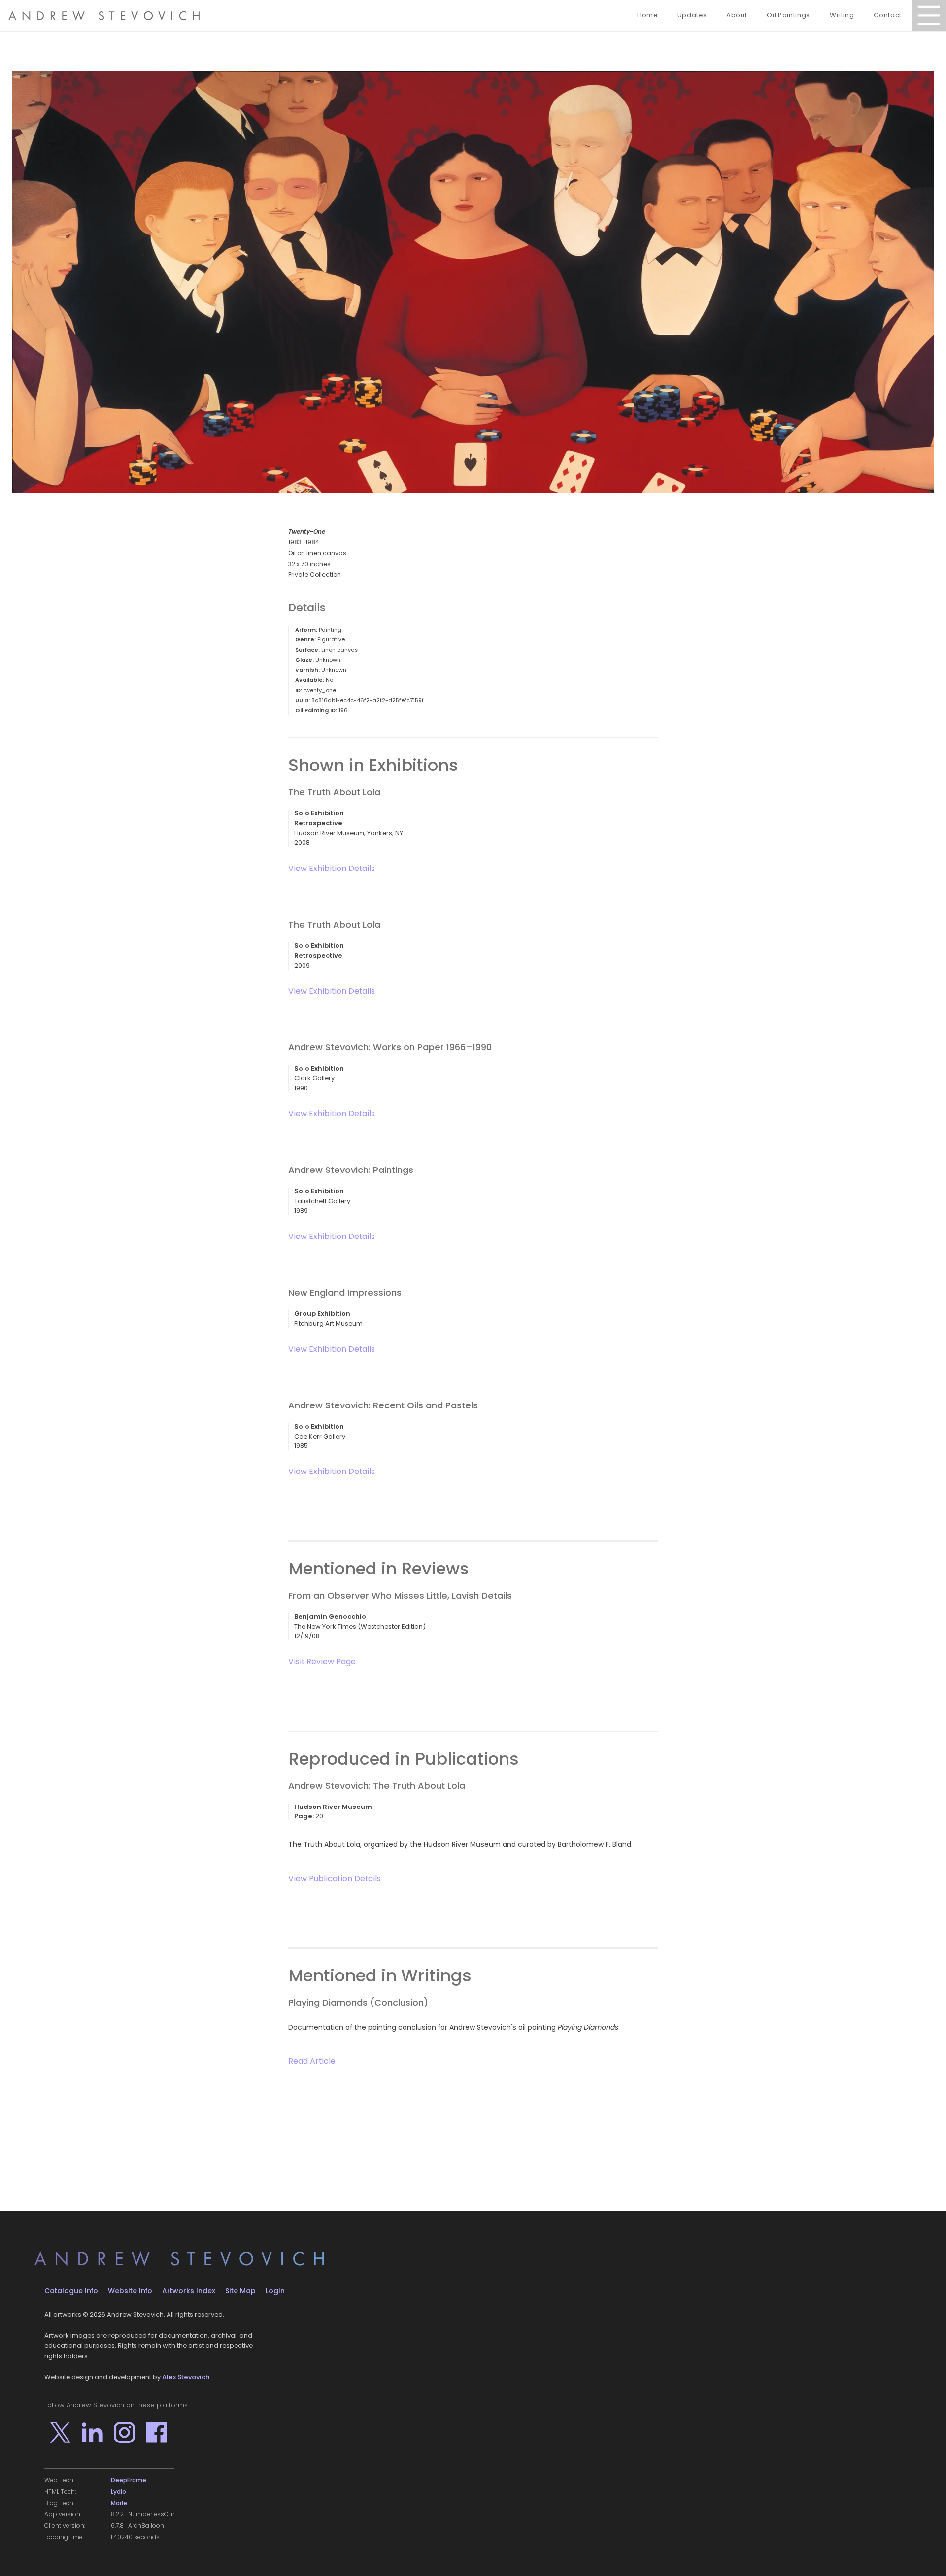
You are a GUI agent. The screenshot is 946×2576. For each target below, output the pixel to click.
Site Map (240, 2291)
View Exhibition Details (332, 868)
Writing (842, 15)
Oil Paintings (788, 15)
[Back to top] (924, 2554)
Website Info (130, 2291)
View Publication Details (335, 1879)
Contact (888, 15)
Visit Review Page (322, 1661)
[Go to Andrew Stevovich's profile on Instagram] (124, 2432)
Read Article (312, 2061)
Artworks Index (189, 2291)
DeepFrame (129, 2480)
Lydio (118, 2492)
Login (275, 2291)
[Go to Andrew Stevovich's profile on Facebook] (156, 2432)
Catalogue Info (71, 2291)
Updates (692, 15)
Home (647, 15)
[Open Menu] (929, 16)
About (737, 15)
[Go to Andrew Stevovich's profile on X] (60, 2432)
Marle (119, 2503)
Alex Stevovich (186, 2377)
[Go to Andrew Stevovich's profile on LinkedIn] (92, 2432)
